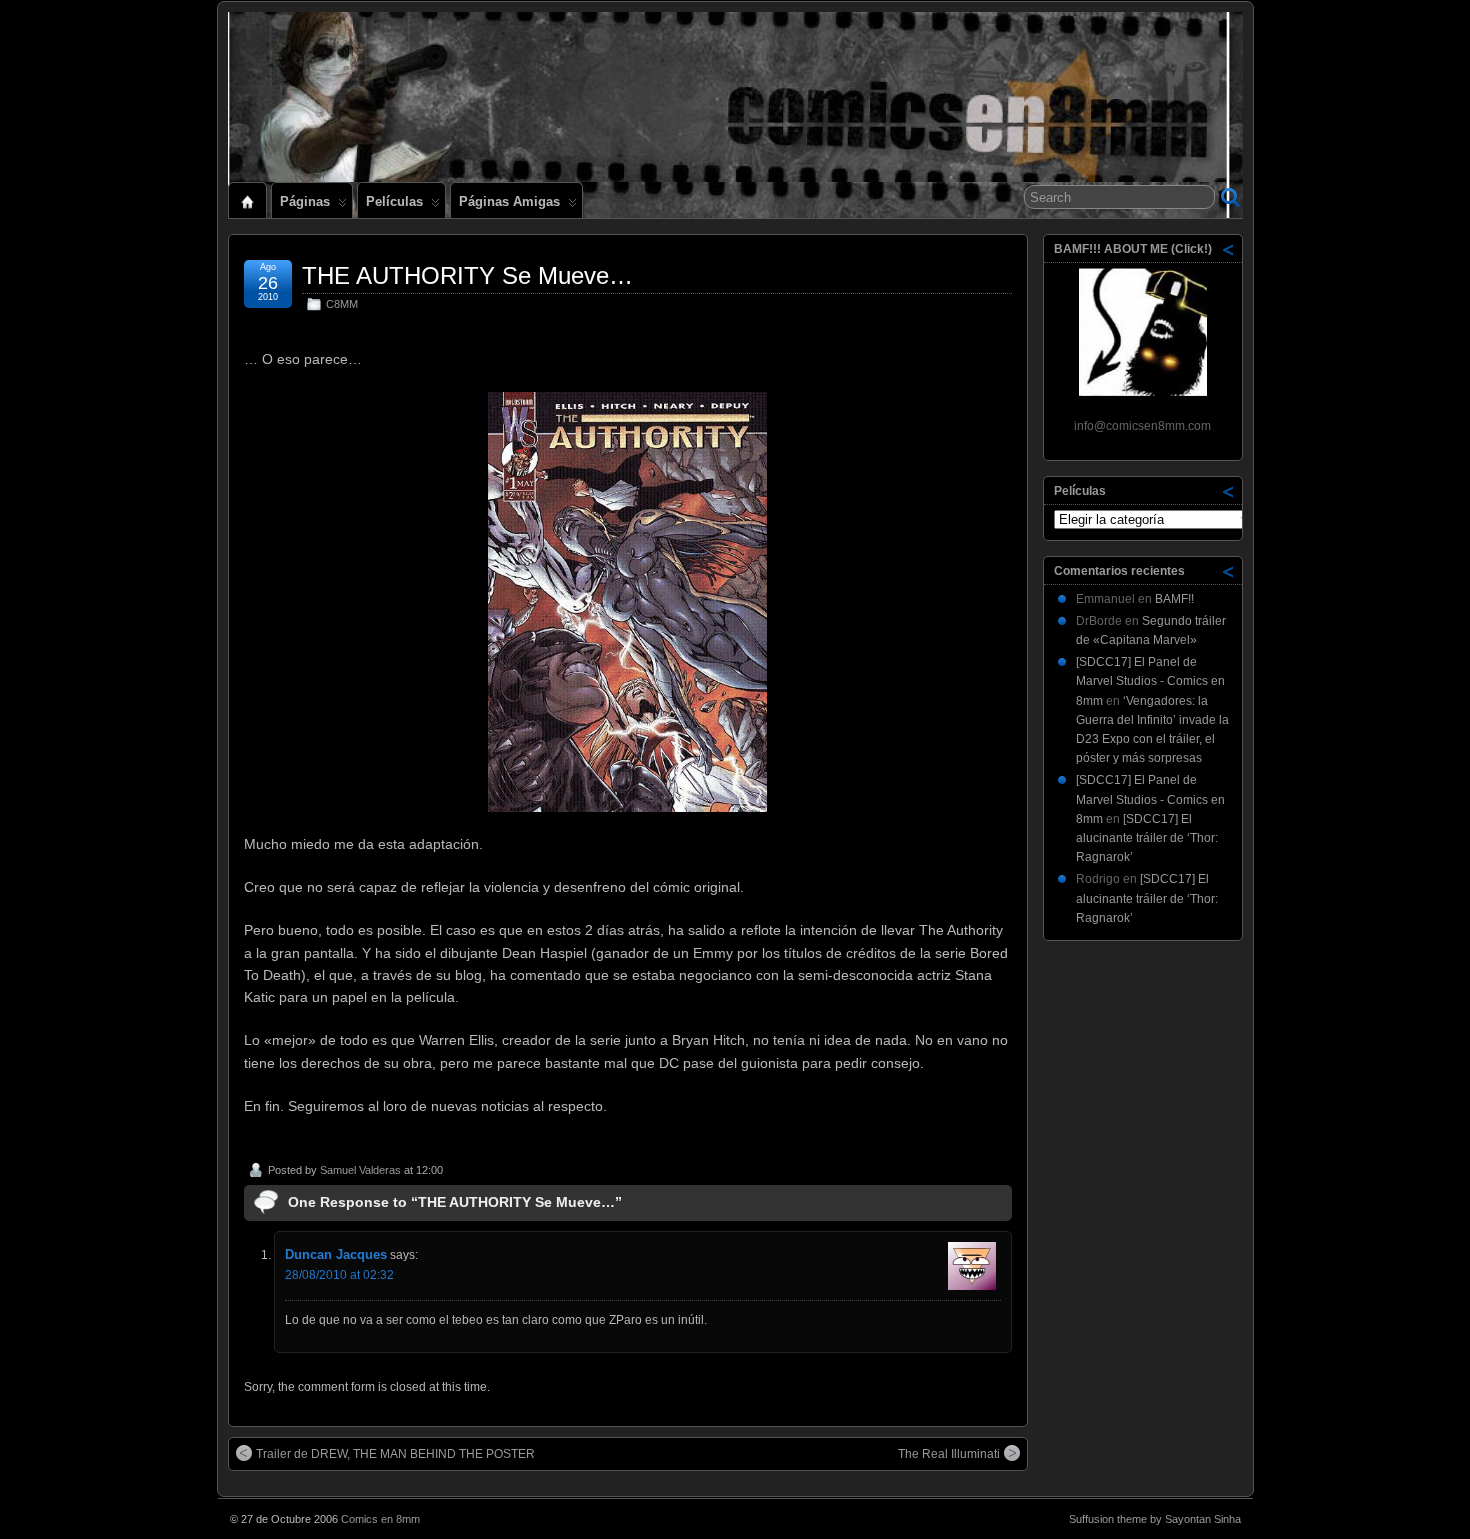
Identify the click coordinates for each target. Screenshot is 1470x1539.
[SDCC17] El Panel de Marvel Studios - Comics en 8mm (1150, 681)
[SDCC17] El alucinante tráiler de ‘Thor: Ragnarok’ (1147, 838)
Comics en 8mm (380, 1519)
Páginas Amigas (509, 201)
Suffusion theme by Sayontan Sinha (1155, 1519)
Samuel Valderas (360, 1170)
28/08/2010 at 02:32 (339, 1275)
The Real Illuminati (949, 1454)
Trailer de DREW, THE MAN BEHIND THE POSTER (395, 1454)
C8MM (342, 304)
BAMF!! (1174, 599)
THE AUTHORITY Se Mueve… (467, 275)
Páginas (305, 201)
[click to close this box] (1229, 249)
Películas (394, 201)
